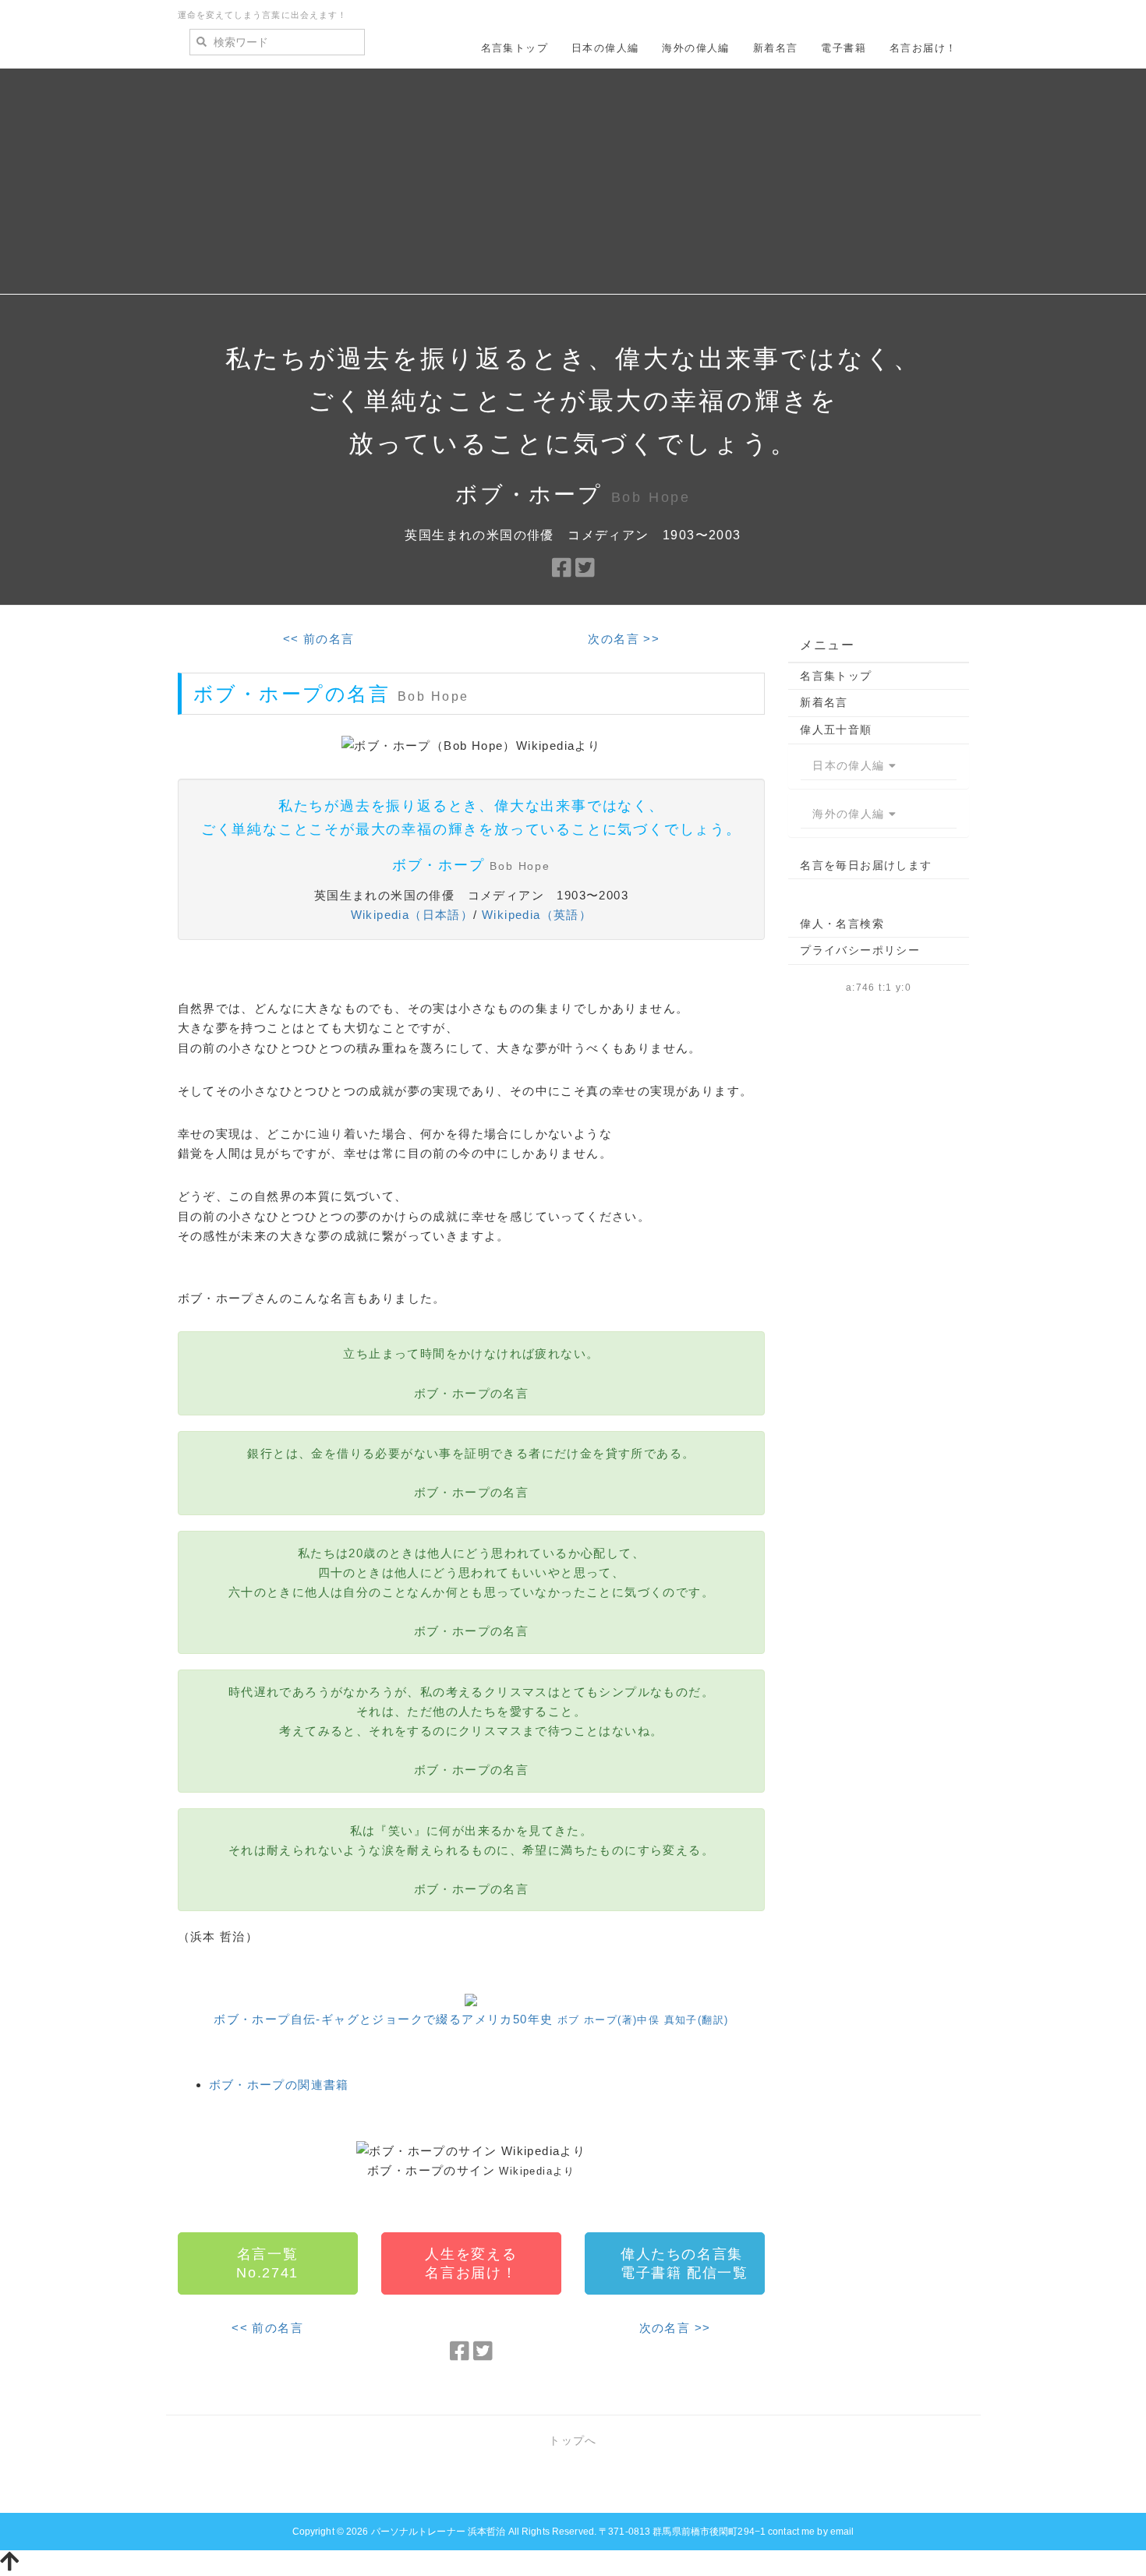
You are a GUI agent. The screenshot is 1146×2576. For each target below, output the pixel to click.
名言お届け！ (923, 48)
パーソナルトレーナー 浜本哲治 (439, 2532)
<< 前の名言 (319, 639)
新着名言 (776, 48)
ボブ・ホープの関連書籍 (279, 2085)
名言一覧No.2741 (267, 2263)
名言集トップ (515, 48)
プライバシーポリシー (860, 950)
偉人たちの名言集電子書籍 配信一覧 (684, 2263)
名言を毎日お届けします (866, 865)
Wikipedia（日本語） (412, 915)
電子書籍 (844, 48)
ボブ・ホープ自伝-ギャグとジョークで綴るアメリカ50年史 (471, 2019)
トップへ (573, 2440)
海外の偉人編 (695, 48)
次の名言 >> (624, 639)
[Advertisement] (573, 186)
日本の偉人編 (605, 48)
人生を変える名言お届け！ (471, 2263)
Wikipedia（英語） (537, 915)
